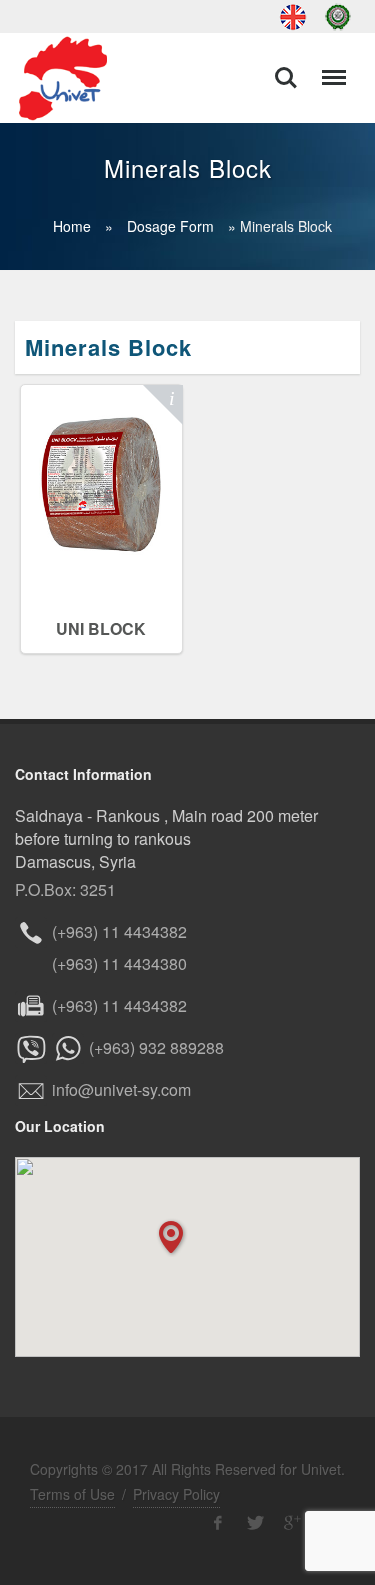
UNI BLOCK (101, 628)
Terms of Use (72, 1494)
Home (72, 226)
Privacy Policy (176, 1494)
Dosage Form (170, 226)
